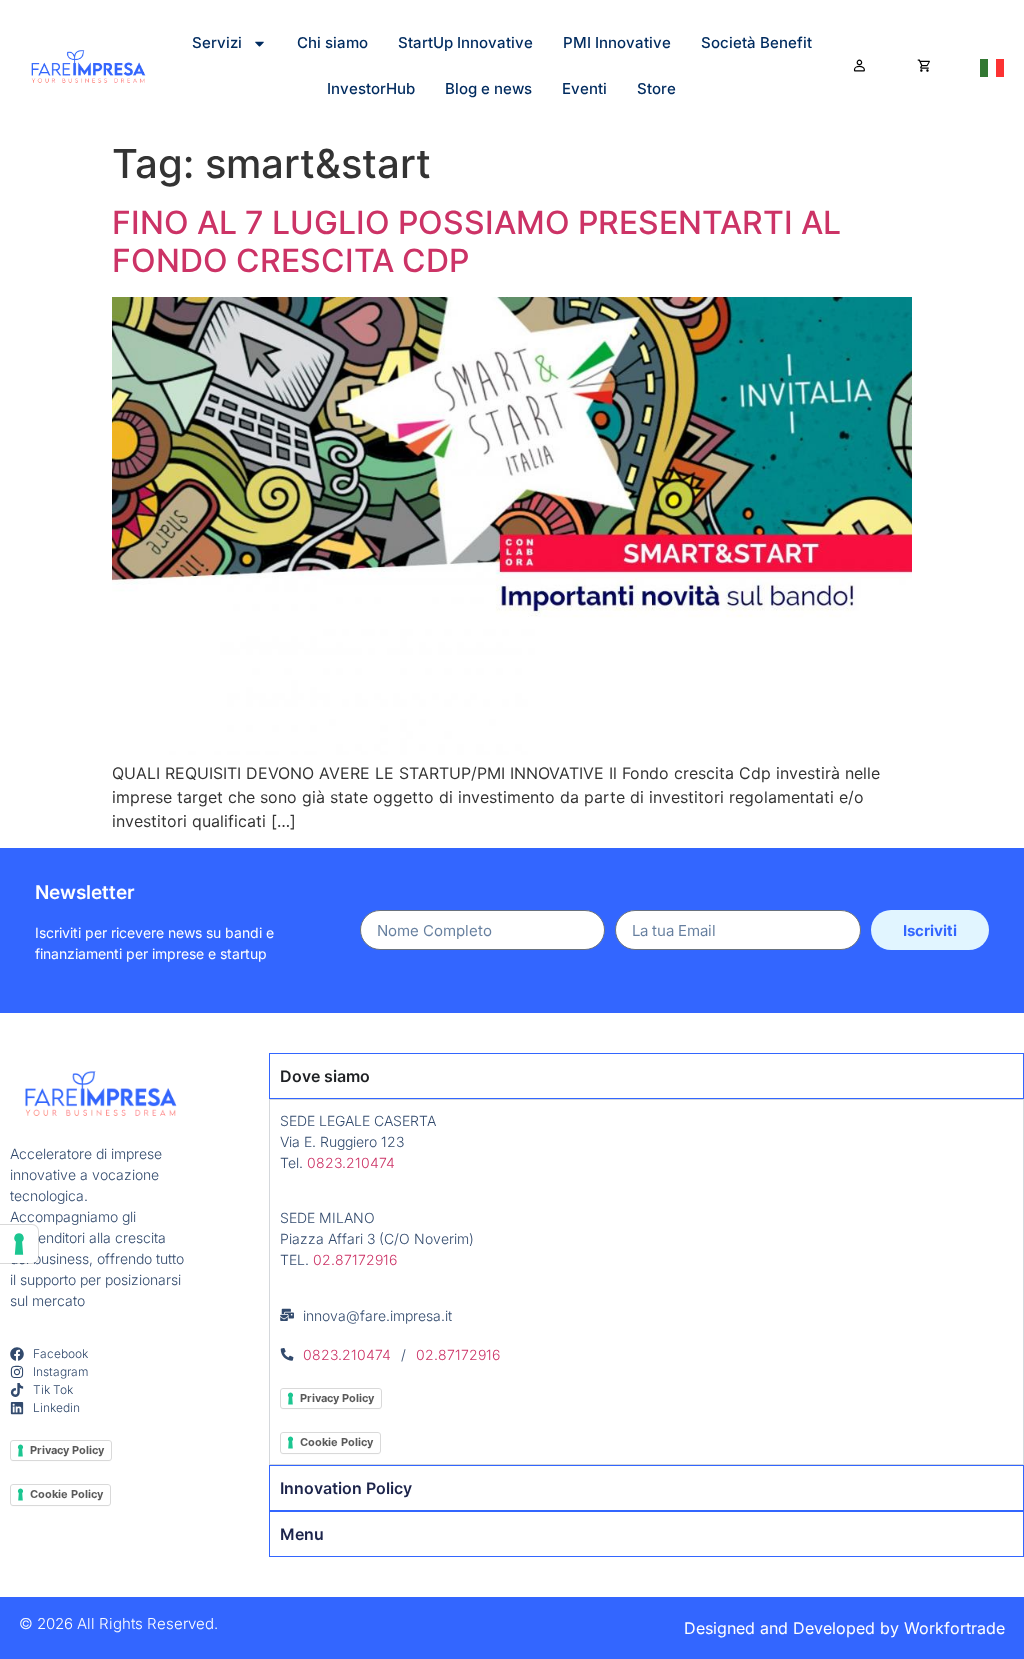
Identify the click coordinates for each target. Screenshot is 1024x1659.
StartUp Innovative (465, 42)
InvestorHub (371, 88)
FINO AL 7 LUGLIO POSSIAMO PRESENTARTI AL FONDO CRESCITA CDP (476, 241)
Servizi (217, 42)
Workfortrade (954, 1628)
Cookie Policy (66, 1494)
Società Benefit (756, 42)
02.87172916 (355, 1259)
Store (656, 88)
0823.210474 (351, 1162)
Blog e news (488, 88)
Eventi (584, 88)
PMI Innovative (617, 42)
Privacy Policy (67, 1450)
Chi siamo (332, 42)
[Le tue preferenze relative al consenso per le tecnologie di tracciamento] (19, 1244)
